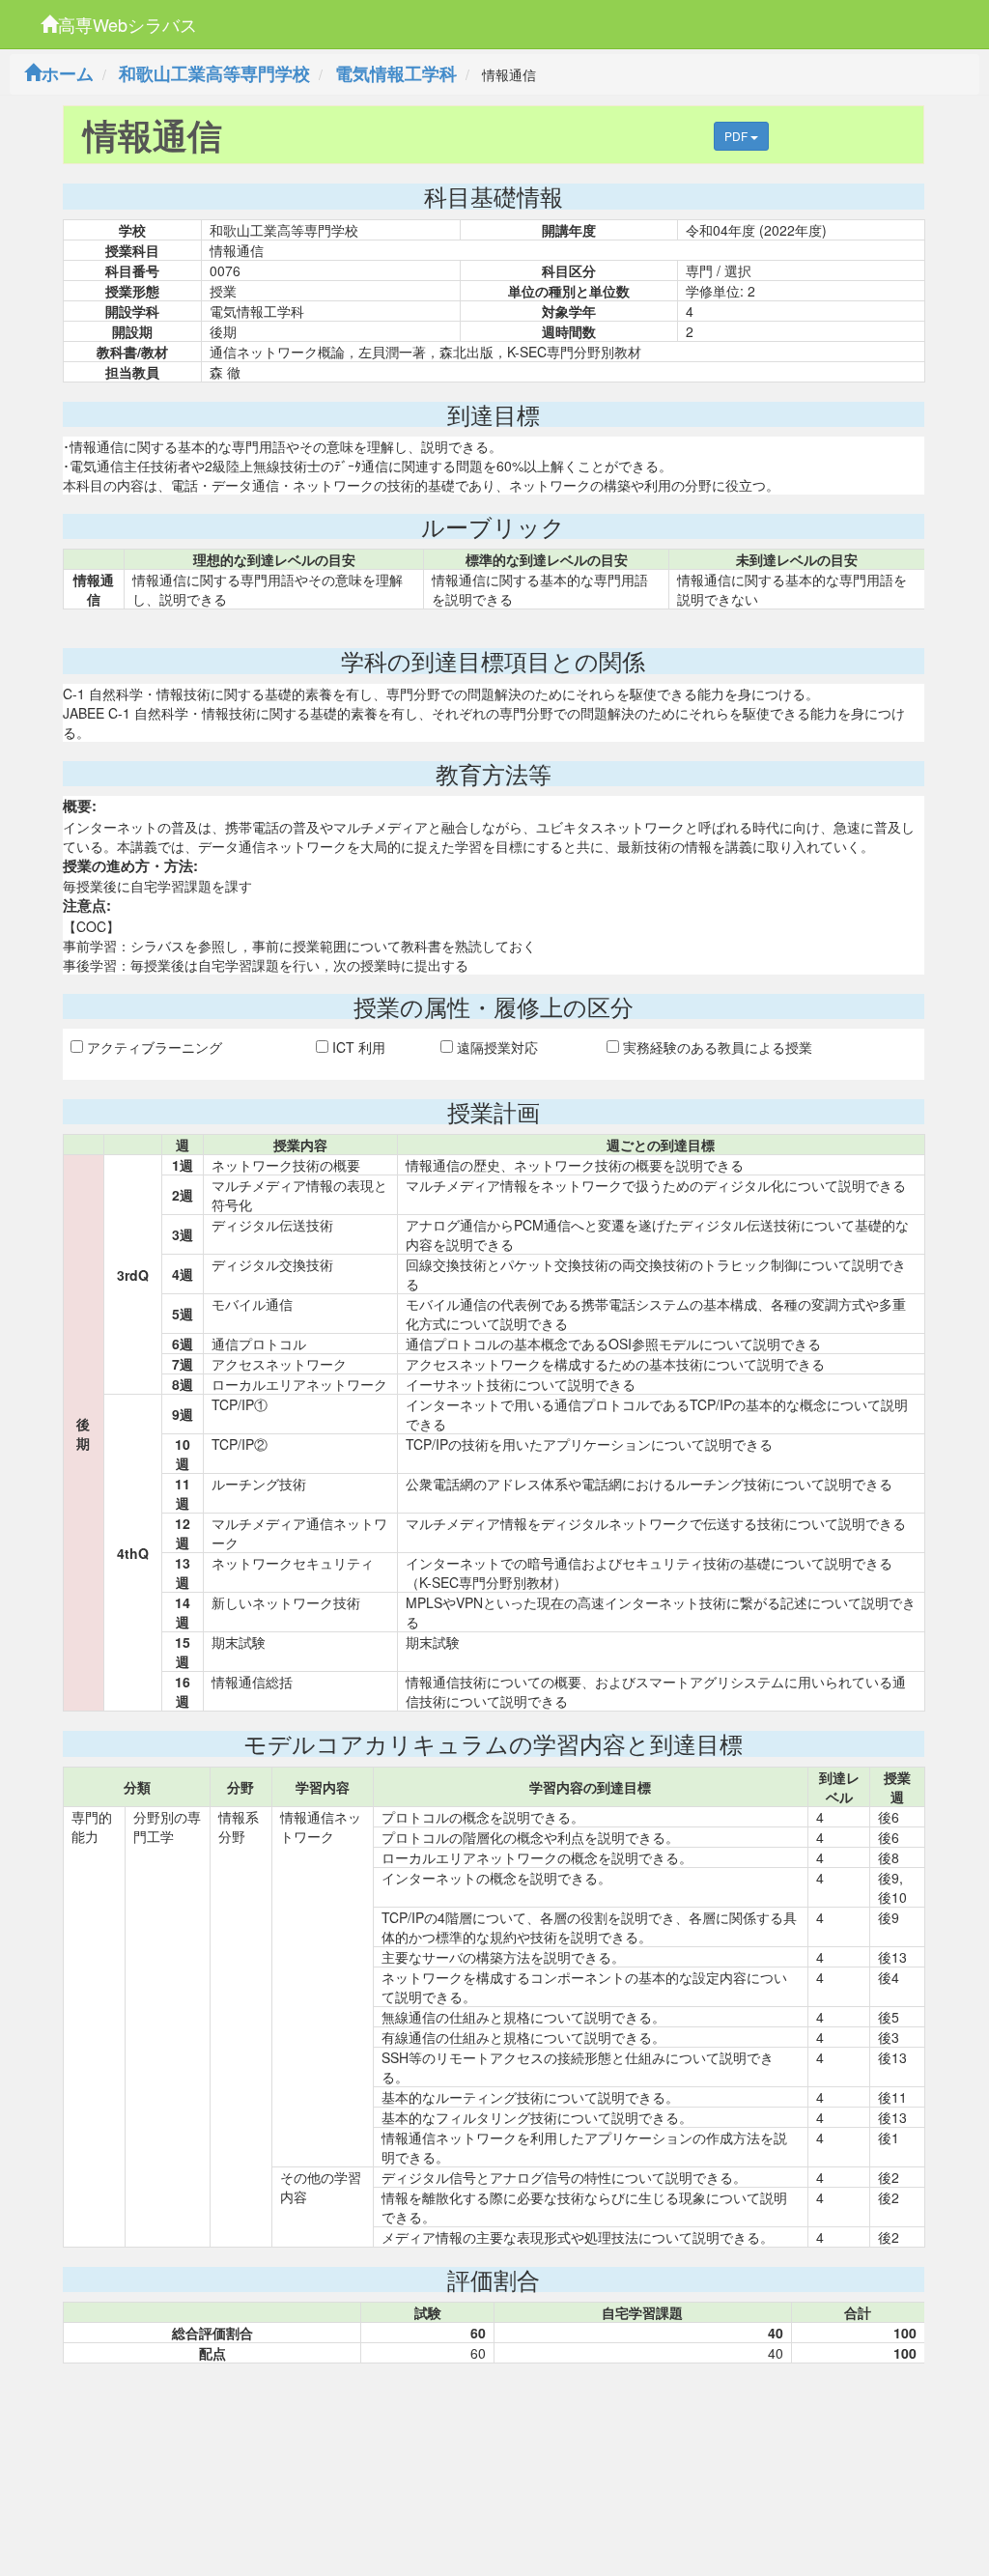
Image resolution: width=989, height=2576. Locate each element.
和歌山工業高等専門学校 (214, 73)
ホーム (68, 73)
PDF (737, 136)
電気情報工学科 (396, 73)
